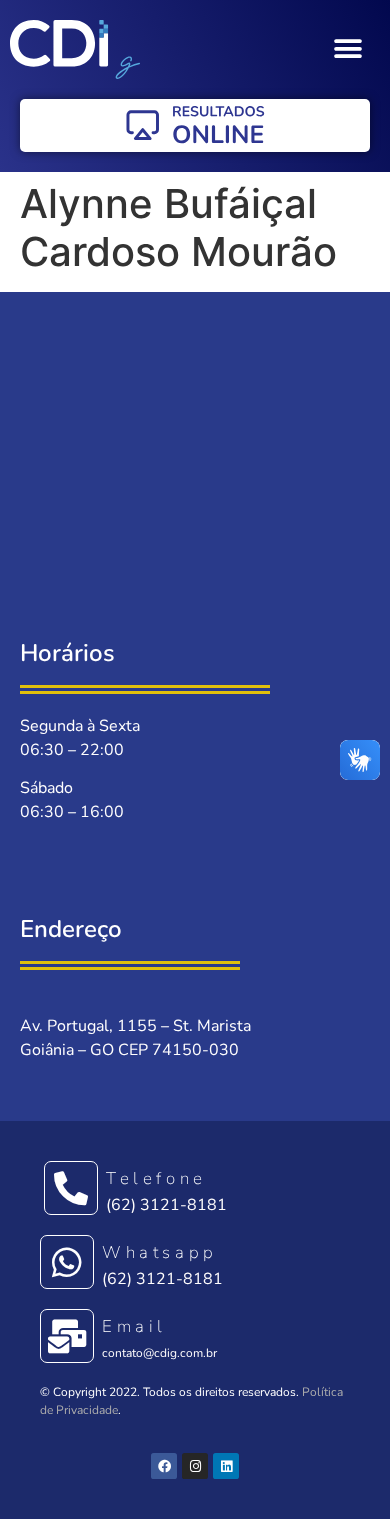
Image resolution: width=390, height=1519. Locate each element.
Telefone (156, 1178)
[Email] (67, 1336)
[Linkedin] (226, 1466)
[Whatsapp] (67, 1262)
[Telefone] (71, 1188)
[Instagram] (195, 1466)
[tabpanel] (195, 466)
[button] (347, 49)
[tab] (195, 302)
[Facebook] (164, 1466)
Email (134, 1326)
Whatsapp (160, 1252)
